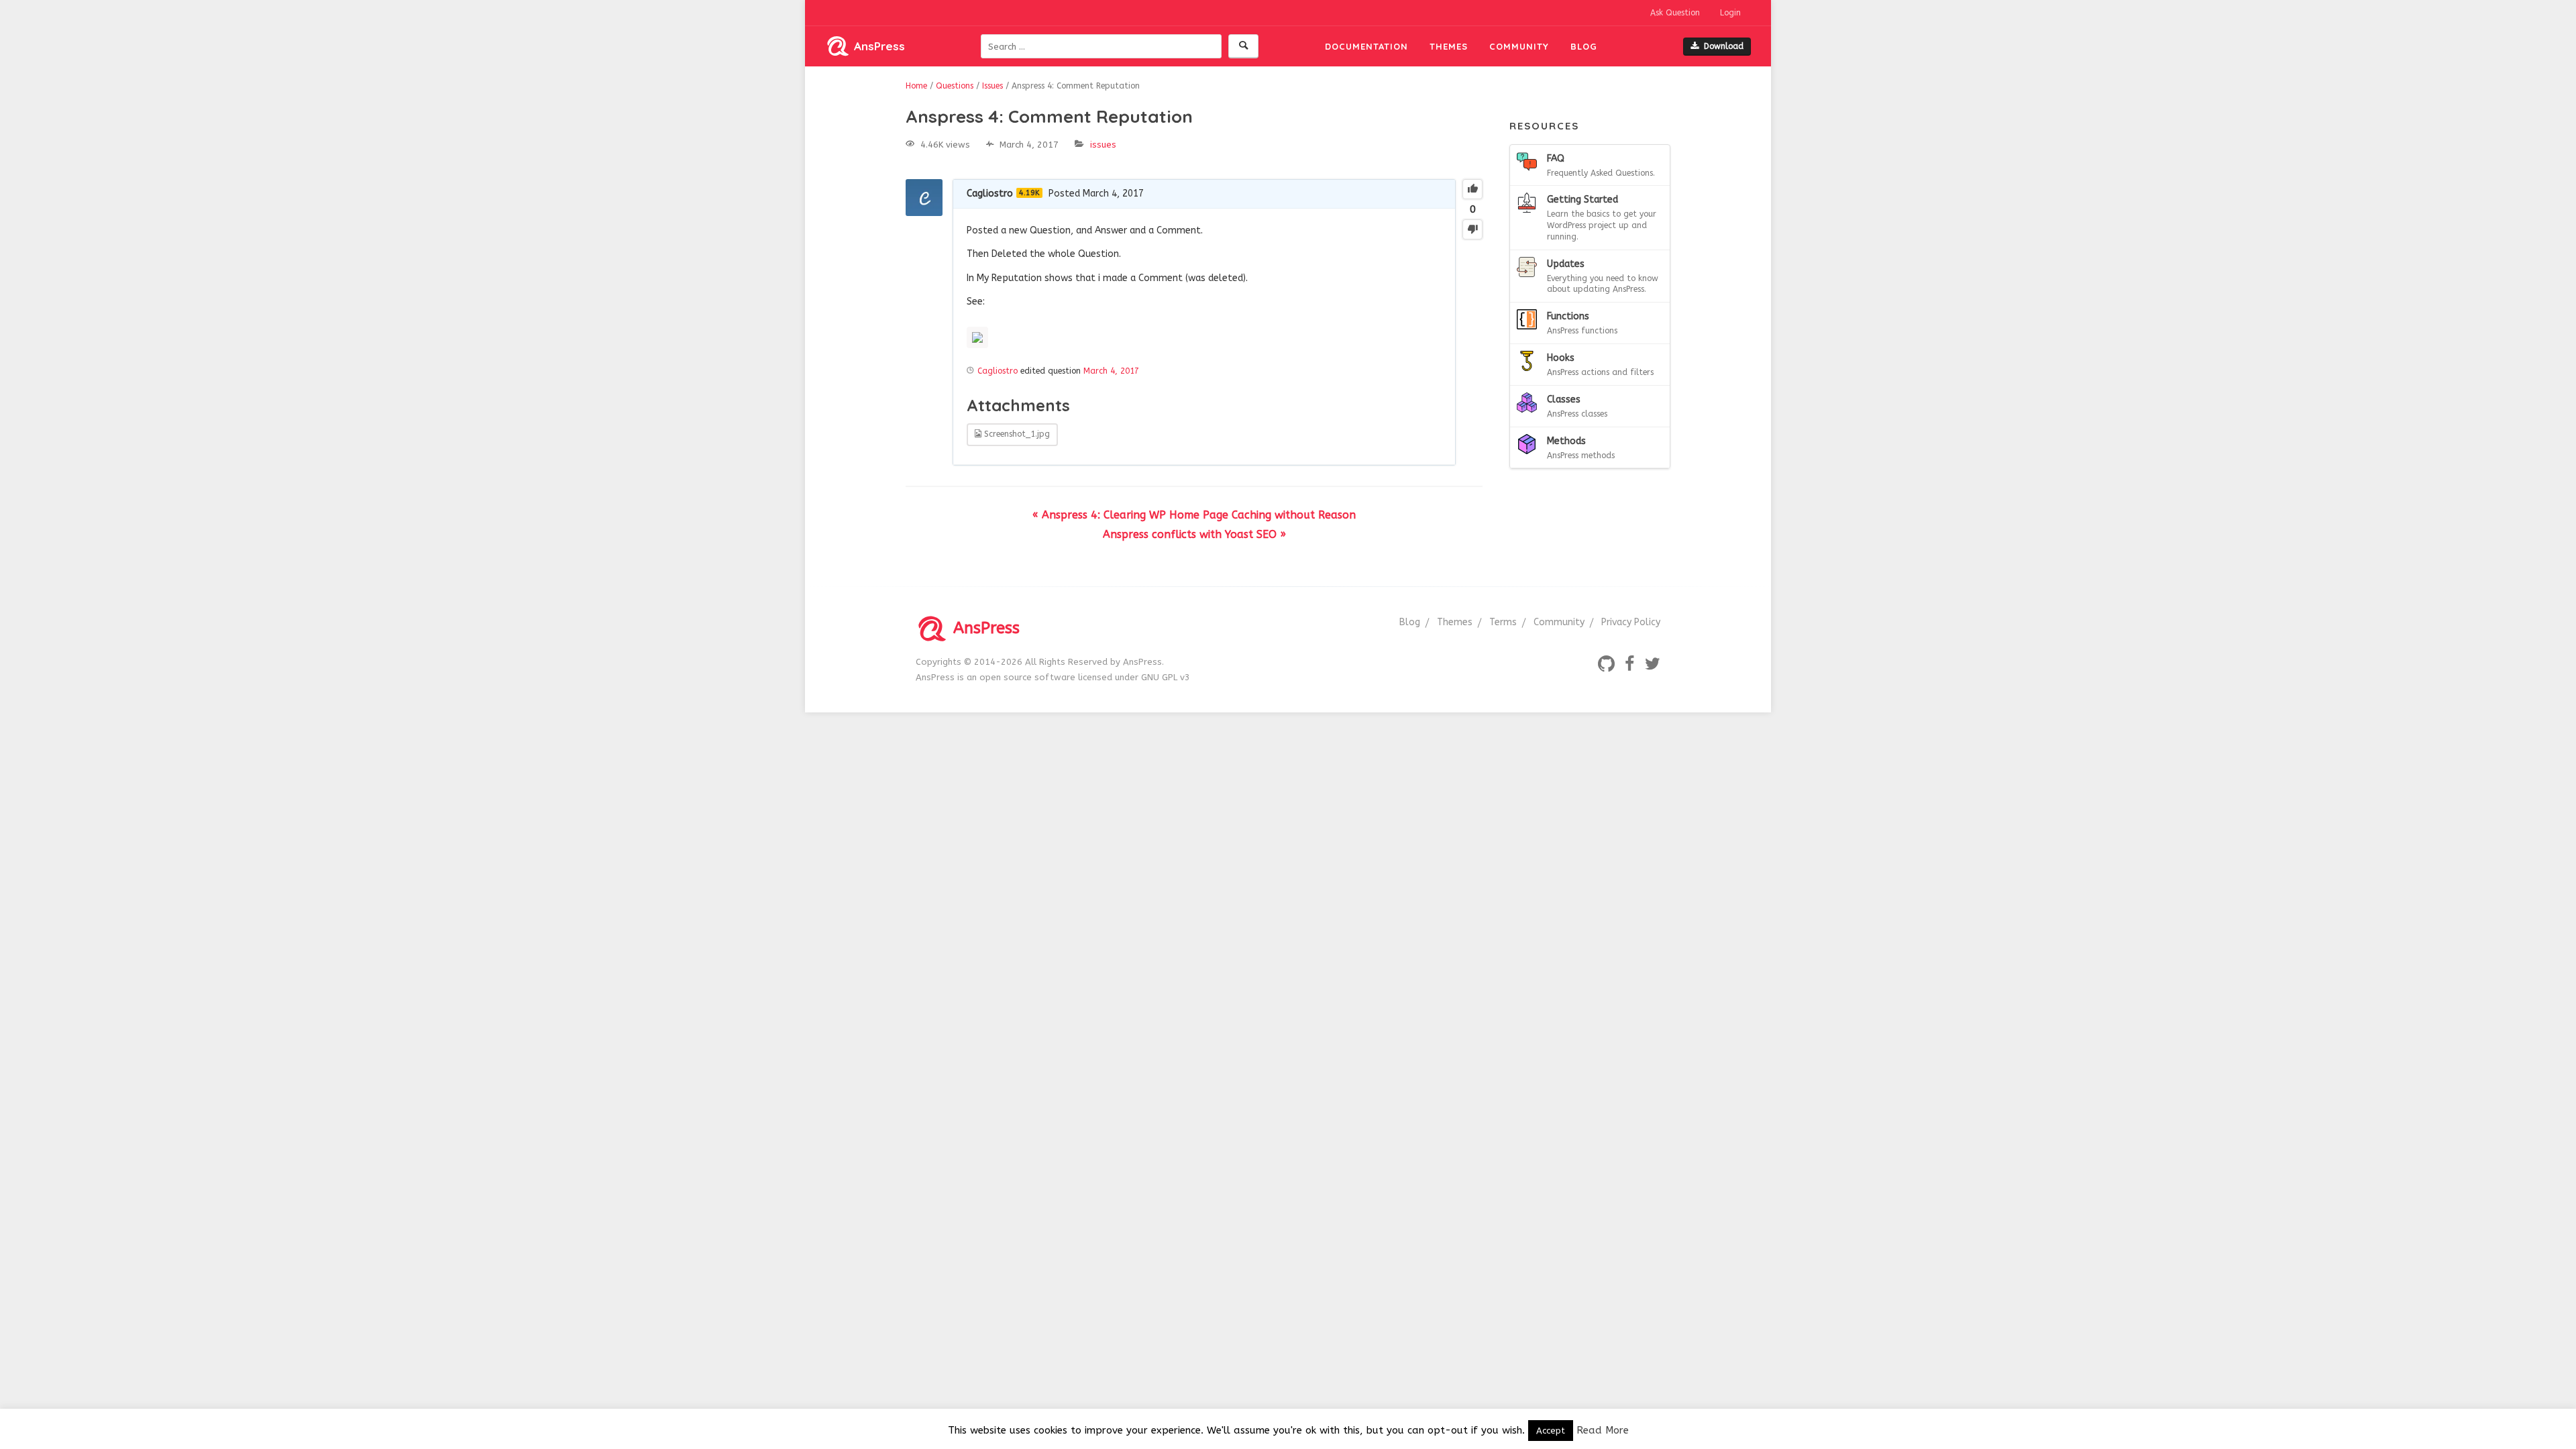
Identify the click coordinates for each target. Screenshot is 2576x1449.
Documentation (1366, 46)
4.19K (1029, 193)
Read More (1603, 1430)
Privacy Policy (1631, 622)
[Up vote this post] (1472, 189)
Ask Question (1675, 13)
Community (1519, 46)
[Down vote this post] (1472, 229)
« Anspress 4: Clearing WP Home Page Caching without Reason (1194, 515)
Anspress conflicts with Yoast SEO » (1194, 534)
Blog (1584, 46)
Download (1724, 46)
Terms (1503, 622)
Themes (1449, 46)
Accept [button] (1551, 1431)
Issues (1103, 145)
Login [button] (1730, 13)
